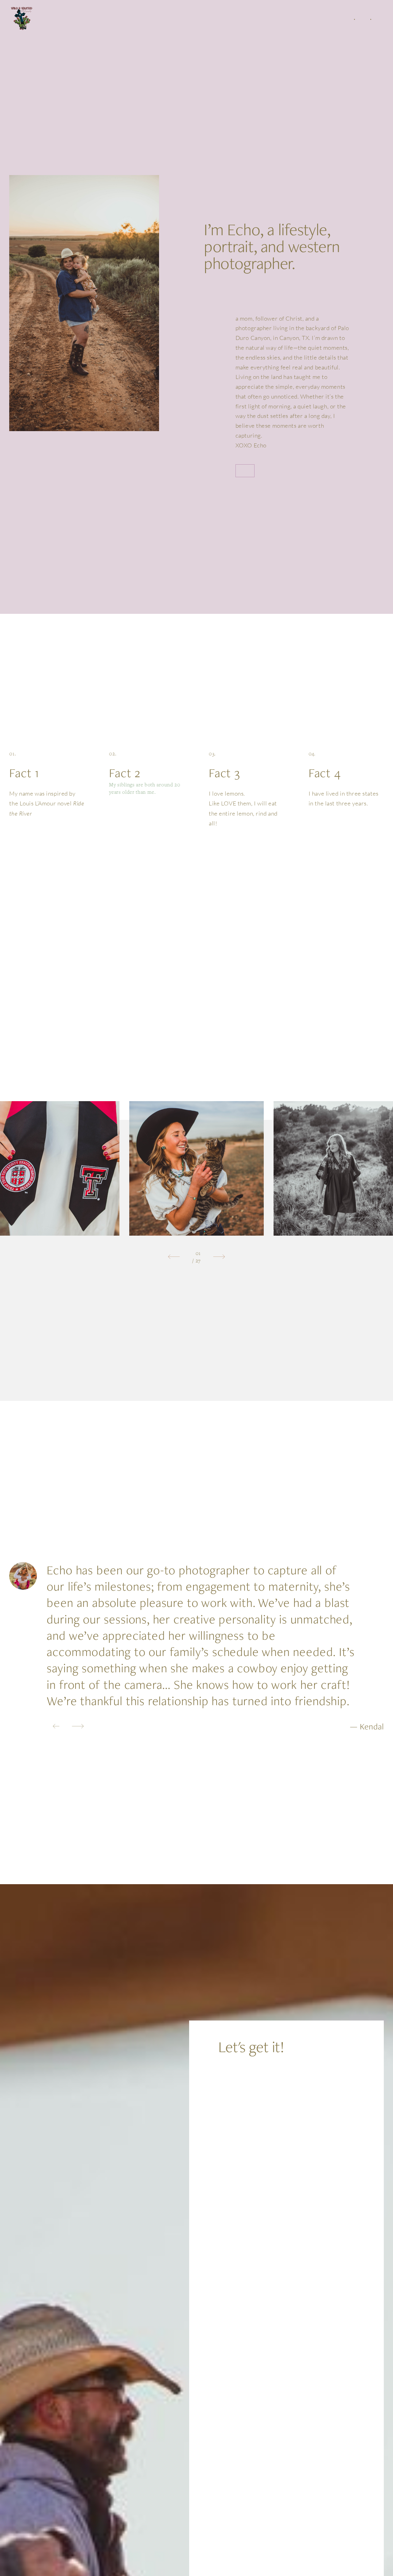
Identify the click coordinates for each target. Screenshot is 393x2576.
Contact (384, 19)
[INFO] (354, 19)
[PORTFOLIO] (370, 19)
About (340, 19)
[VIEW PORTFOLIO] (245, 471)
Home (328, 19)
